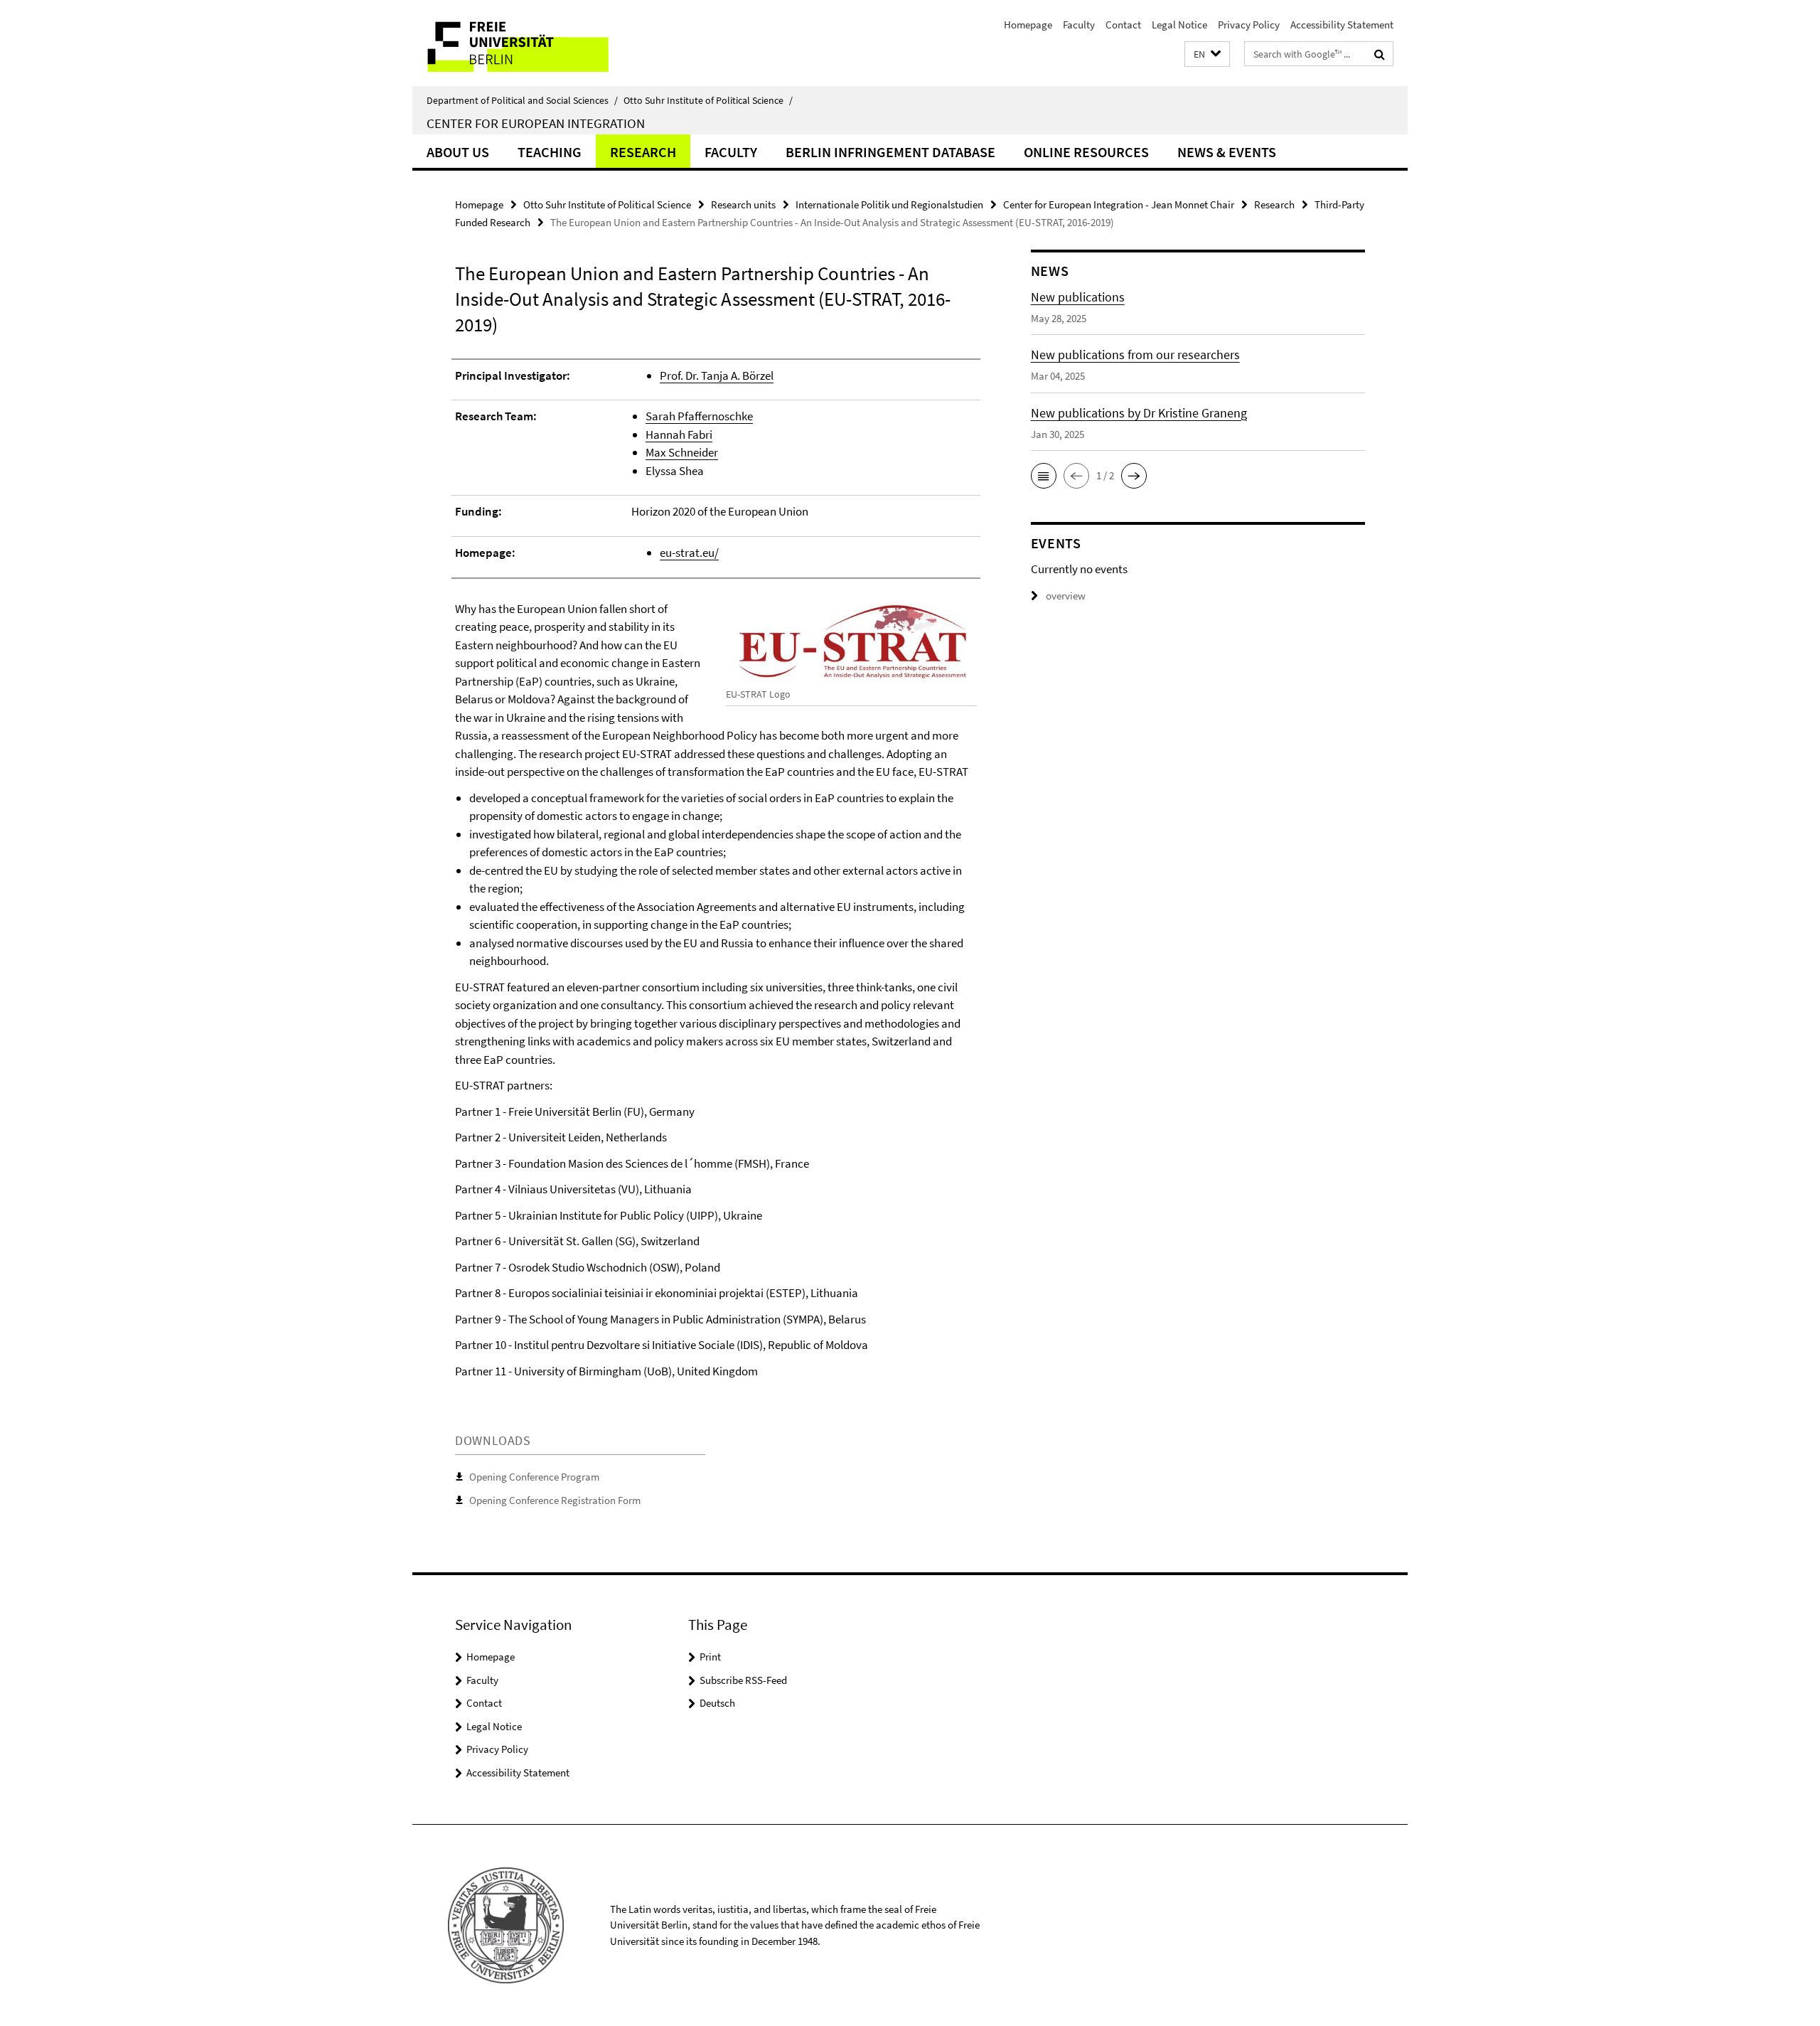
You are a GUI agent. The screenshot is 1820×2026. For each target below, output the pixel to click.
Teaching (550, 152)
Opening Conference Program (534, 1477)
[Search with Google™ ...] (1380, 54)
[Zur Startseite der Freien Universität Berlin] (531, 43)
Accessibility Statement (1342, 25)
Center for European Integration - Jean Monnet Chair (1119, 204)
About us (458, 152)
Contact (1123, 25)
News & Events (1227, 152)
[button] (1207, 54)
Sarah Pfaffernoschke (699, 416)
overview (1066, 596)
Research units (743, 204)
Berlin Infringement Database (890, 152)
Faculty (1079, 25)
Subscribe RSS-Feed (743, 1680)
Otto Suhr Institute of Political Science (708, 100)
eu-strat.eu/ (689, 553)
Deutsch (717, 1703)
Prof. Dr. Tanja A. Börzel (717, 375)
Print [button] (710, 1657)
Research (643, 152)
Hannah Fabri (679, 434)
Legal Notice (1179, 25)
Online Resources (1086, 152)
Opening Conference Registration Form (555, 1500)
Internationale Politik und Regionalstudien (889, 204)
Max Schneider (682, 452)
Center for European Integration (536, 123)
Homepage (1028, 25)
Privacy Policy (1249, 25)
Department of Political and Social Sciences (522, 100)
